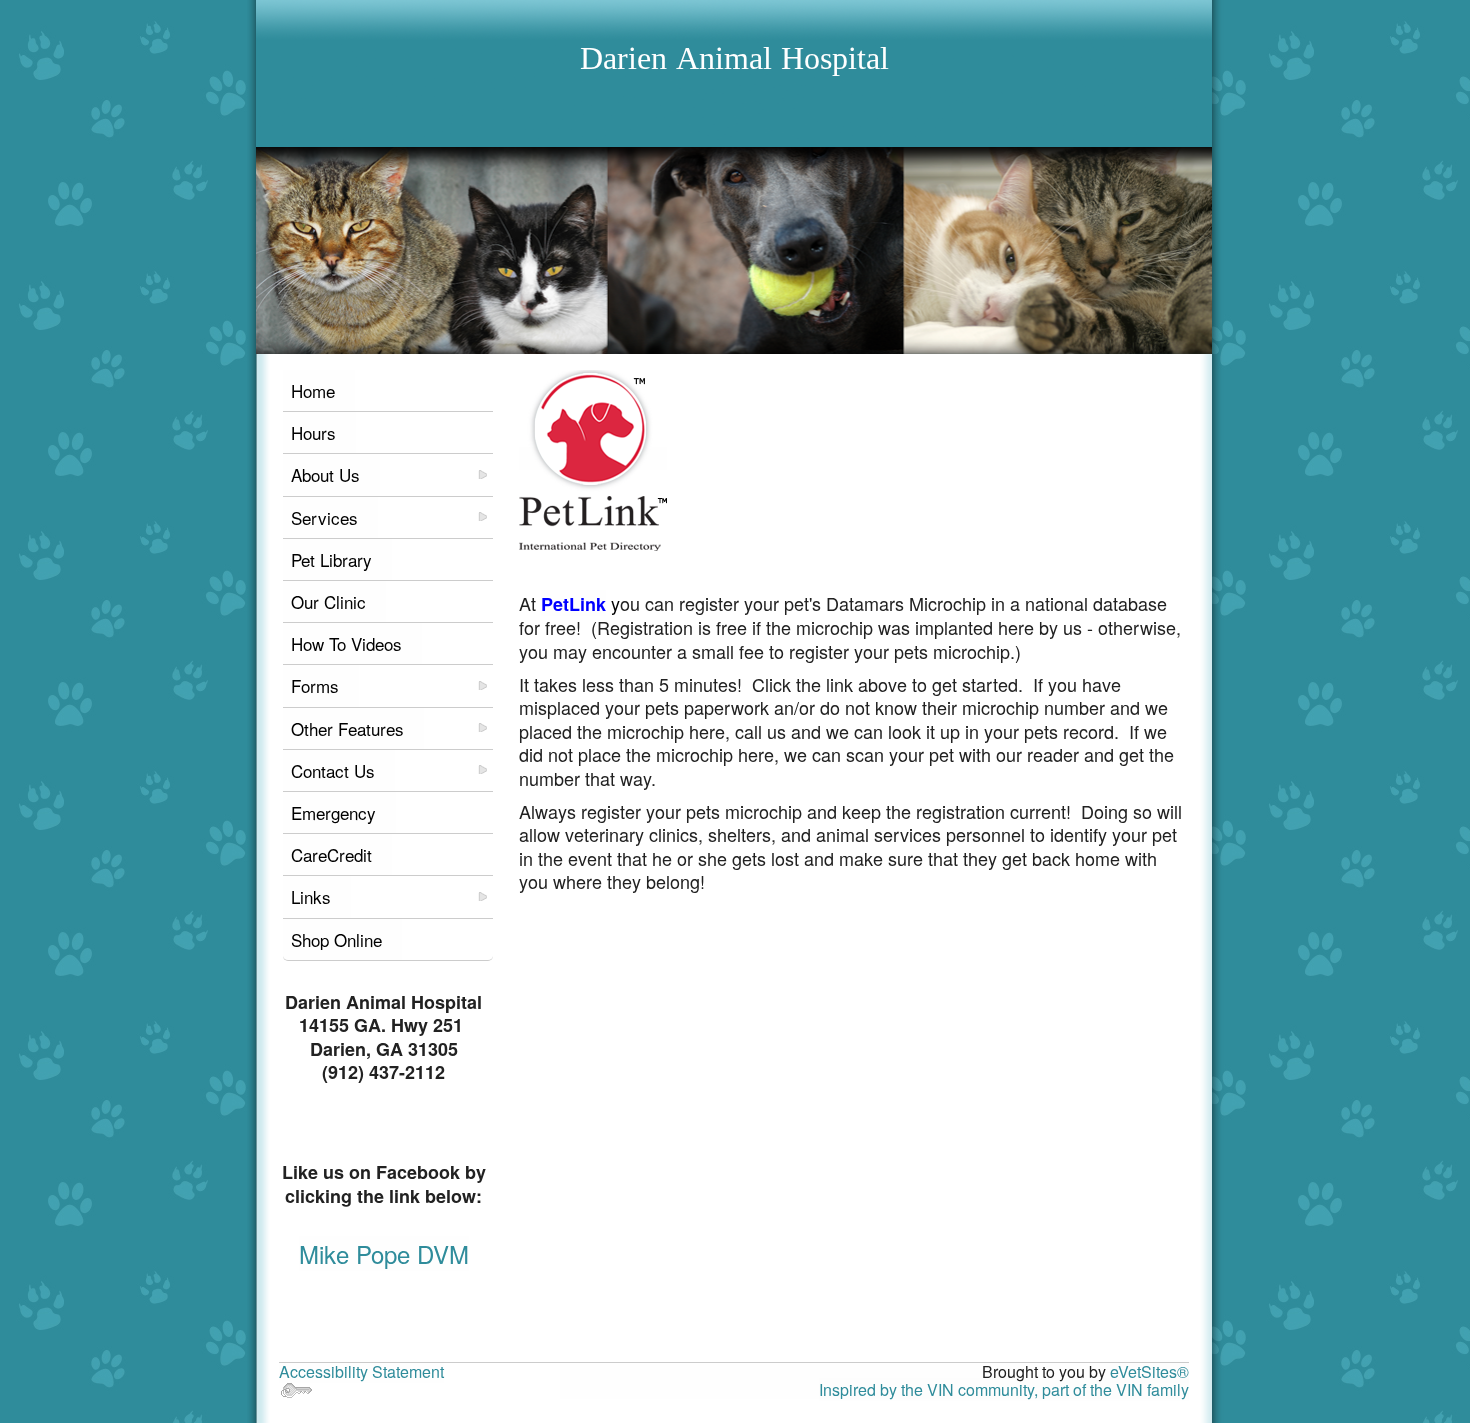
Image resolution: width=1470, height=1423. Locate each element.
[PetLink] (593, 458)
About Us (325, 474)
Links (311, 896)
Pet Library (331, 559)
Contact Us (333, 770)
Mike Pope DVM (384, 1253)
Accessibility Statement (361, 1371)
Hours (313, 432)
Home (313, 390)
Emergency (333, 812)
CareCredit (331, 854)
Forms (315, 685)
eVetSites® (1149, 1371)
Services (324, 517)
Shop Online (336, 939)
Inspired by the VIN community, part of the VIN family (1004, 1389)
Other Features (347, 728)
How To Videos (346, 643)
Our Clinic (328, 601)
